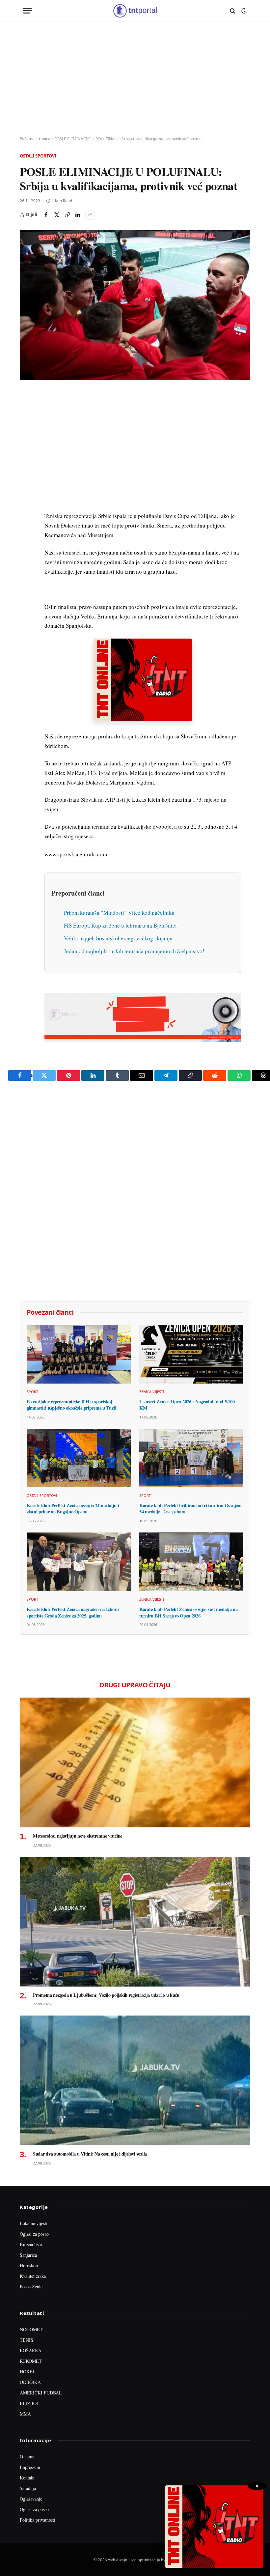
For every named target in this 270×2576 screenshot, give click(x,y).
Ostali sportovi (38, 156)
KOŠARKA (31, 2350)
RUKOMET (31, 2361)
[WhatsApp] (26, 534)
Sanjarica (28, 2255)
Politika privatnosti (38, 2520)
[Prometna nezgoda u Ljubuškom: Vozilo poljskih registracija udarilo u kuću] (135, 1922)
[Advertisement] (135, 79)
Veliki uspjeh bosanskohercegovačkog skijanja (118, 938)
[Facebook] (26, 413)
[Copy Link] (67, 215)
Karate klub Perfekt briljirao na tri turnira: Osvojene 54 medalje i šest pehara (191, 1509)
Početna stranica (35, 139)
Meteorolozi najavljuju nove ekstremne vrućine (78, 1836)
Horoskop (29, 2265)
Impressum (30, 2467)
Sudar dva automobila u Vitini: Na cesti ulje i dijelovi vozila (90, 2154)
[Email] (26, 458)
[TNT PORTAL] (135, 11)
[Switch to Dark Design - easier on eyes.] (243, 11)
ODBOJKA (30, 2382)
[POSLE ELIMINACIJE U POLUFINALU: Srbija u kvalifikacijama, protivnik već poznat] (135, 305)
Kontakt (27, 2478)
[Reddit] (26, 503)
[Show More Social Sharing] (90, 215)
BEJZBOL (30, 2403)
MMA (25, 2414)
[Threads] (26, 549)
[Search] (233, 11)
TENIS (27, 2340)
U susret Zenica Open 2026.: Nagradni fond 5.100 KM (187, 1405)
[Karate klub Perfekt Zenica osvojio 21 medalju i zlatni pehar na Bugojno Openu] (79, 1458)
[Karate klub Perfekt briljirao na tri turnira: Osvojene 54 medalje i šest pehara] (191, 1458)
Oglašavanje (31, 2499)
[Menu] (27, 11)
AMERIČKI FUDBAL (41, 2393)
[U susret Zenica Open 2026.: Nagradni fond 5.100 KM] (191, 1354)
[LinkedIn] (26, 488)
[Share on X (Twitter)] (57, 215)
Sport (32, 1392)
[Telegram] (26, 519)
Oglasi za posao (34, 2234)
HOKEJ (27, 2372)
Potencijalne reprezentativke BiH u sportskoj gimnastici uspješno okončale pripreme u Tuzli (71, 1405)
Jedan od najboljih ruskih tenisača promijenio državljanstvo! (134, 951)
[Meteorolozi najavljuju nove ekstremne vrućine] (135, 1762)
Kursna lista (31, 2244)
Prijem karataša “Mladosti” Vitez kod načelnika (119, 913)
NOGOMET (31, 2329)
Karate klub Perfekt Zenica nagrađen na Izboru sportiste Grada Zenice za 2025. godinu (73, 1612)
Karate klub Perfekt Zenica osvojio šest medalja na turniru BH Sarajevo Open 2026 (189, 1612)
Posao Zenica (32, 2287)
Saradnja (28, 2488)
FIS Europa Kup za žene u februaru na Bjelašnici (120, 925)
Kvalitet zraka (33, 2276)
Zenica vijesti (152, 1392)
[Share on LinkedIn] (78, 215)
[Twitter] (26, 428)
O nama (27, 2457)
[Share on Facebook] (46, 215)
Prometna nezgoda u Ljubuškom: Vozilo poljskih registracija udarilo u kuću (106, 1995)
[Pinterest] (26, 443)
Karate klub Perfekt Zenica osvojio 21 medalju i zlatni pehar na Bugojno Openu (73, 1509)
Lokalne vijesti (34, 2223)
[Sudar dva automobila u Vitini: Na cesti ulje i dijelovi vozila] (135, 2080)
